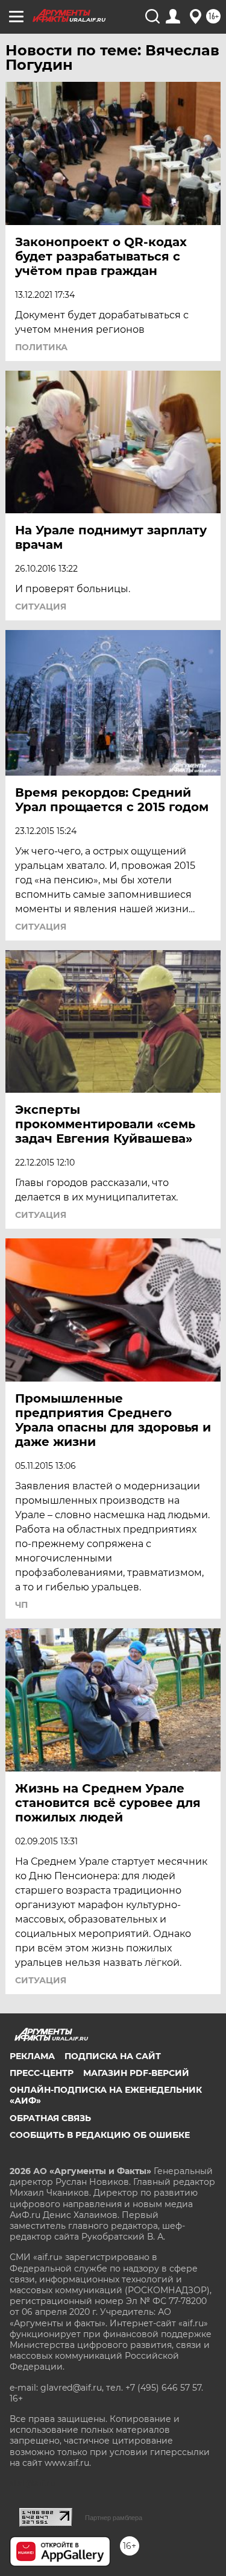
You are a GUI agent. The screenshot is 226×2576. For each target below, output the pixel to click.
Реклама (32, 2056)
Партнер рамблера (114, 2518)
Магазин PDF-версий (136, 2073)
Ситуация (41, 607)
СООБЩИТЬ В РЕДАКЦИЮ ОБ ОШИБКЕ (100, 2135)
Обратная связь (50, 2118)
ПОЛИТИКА (41, 347)
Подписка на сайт (113, 2056)
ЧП (21, 1605)
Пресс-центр (42, 2073)
